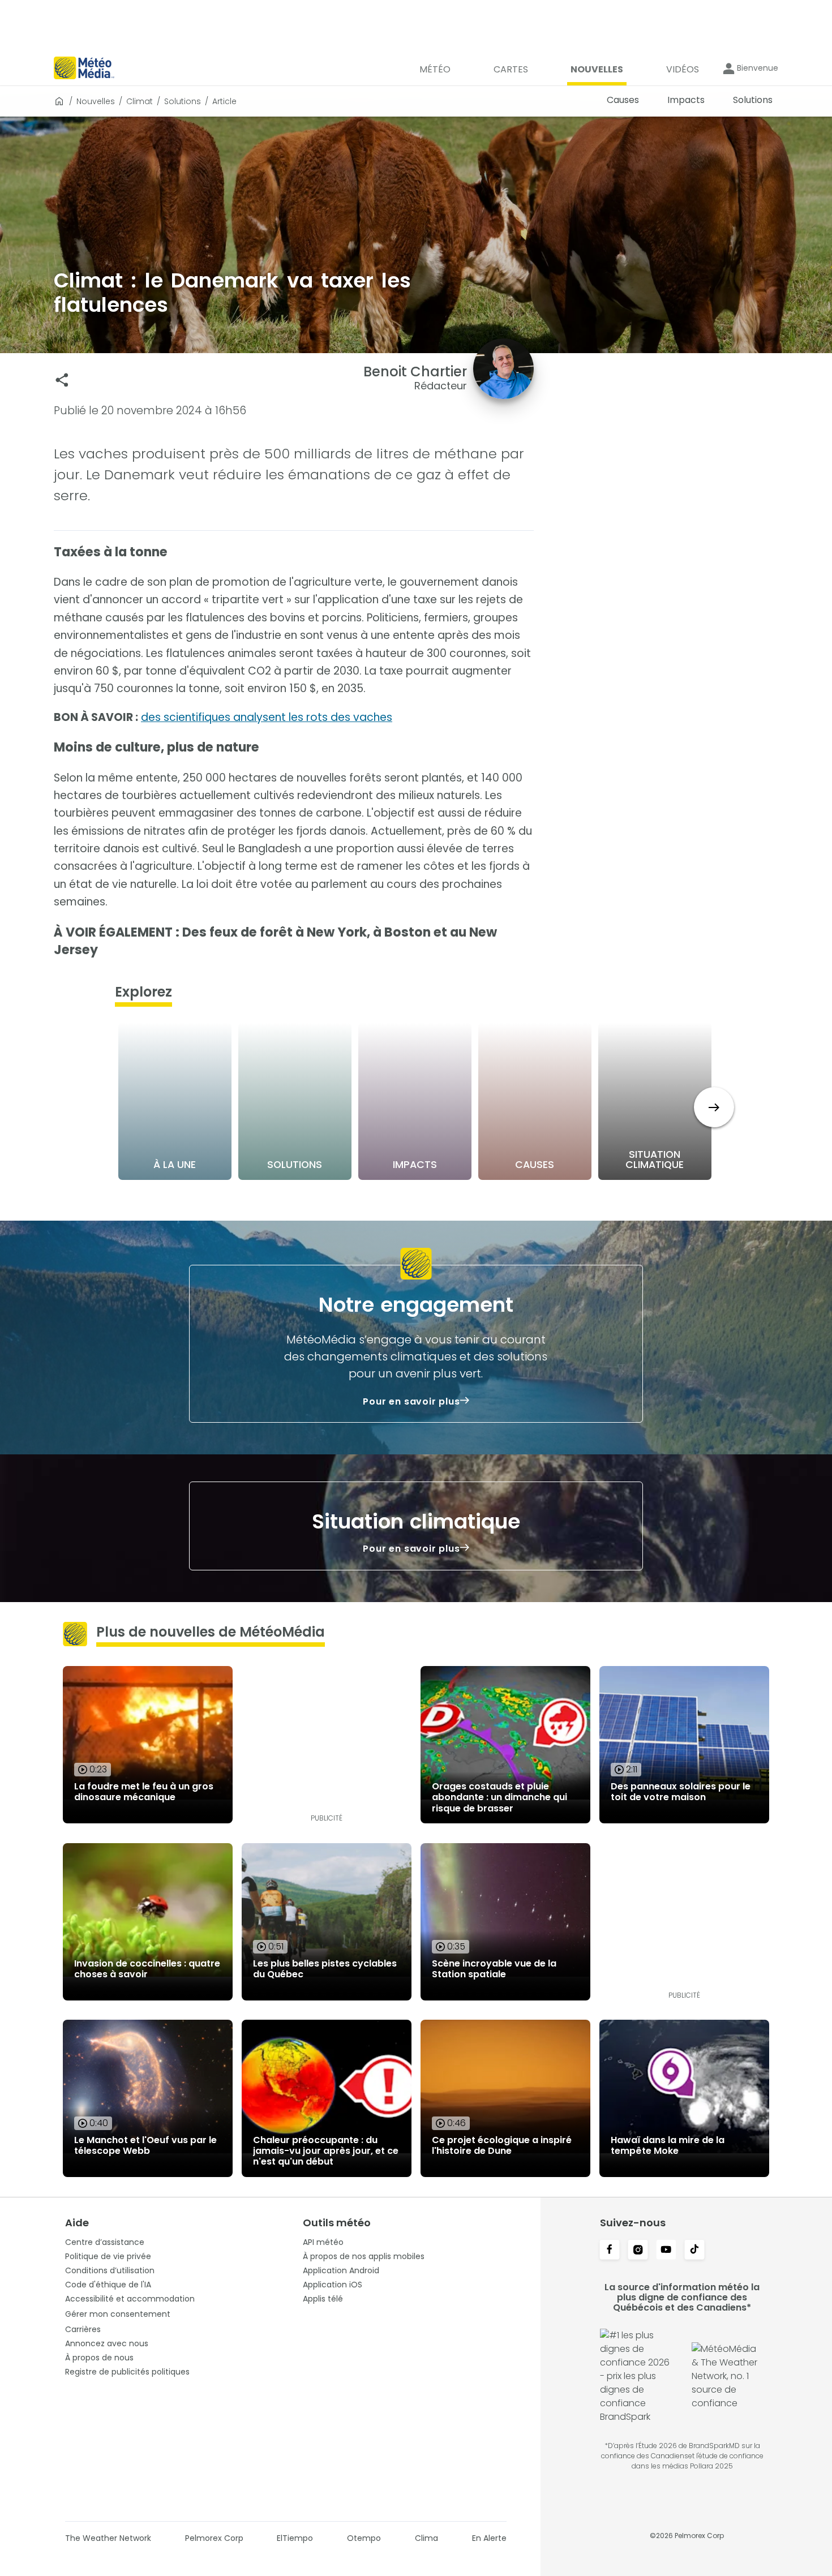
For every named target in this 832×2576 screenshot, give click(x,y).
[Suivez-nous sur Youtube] (666, 2251)
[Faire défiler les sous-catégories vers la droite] (714, 1107)
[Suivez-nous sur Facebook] (610, 2251)
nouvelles (96, 101)
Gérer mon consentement (118, 2314)
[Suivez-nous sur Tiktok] (694, 2251)
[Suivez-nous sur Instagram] (638, 2251)
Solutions (183, 101)
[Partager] (62, 380)
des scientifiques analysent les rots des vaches (267, 717)
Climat (140, 101)
